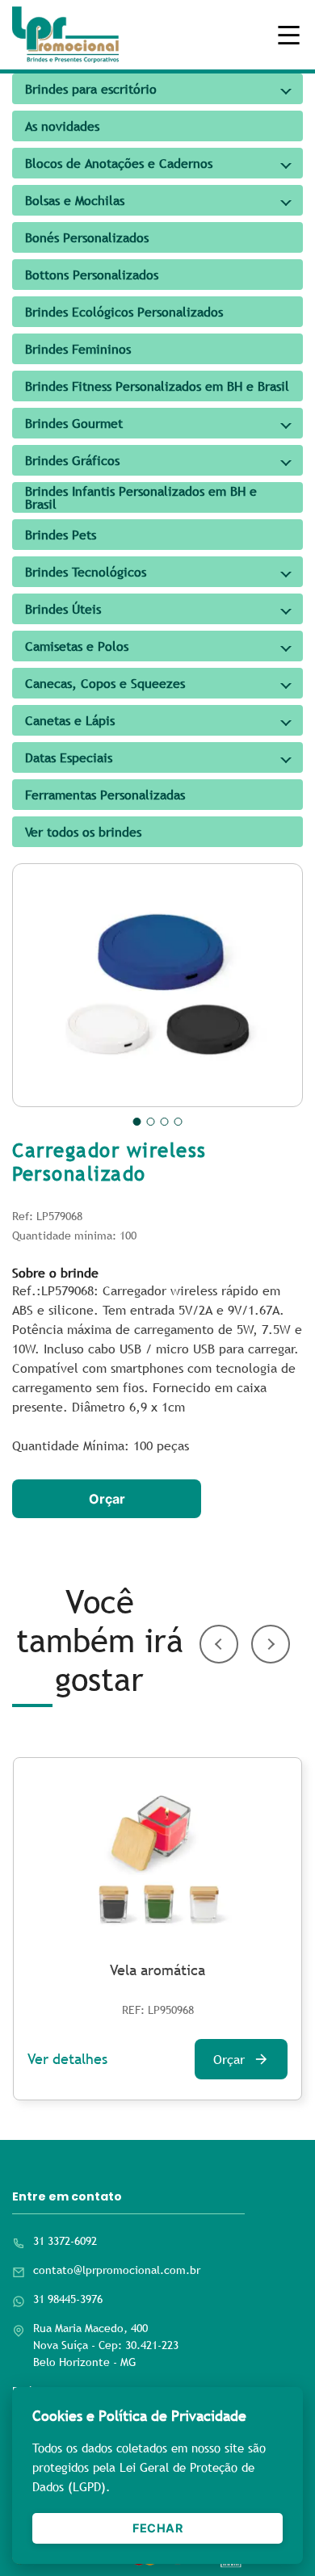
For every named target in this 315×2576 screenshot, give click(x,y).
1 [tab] (137, 1122)
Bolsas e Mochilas (75, 200)
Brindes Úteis (63, 609)
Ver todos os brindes (83, 832)
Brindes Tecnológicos (86, 572)
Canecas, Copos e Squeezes (105, 683)
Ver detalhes (67, 2059)
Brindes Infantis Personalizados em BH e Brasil (141, 497)
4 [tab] (178, 1122)
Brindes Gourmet (74, 423)
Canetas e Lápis (70, 720)
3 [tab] (165, 1122)
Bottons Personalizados (92, 275)
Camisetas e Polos (77, 646)
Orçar (107, 1499)
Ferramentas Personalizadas (105, 795)
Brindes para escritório (91, 89)
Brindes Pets (61, 535)
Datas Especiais (69, 757)
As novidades (62, 126)
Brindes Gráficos (72, 460)
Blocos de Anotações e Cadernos (119, 163)
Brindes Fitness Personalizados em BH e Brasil (157, 386)
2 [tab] (151, 1122)
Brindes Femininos (78, 349)
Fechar (157, 2528)
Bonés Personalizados (87, 237)
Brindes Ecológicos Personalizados (124, 312)
